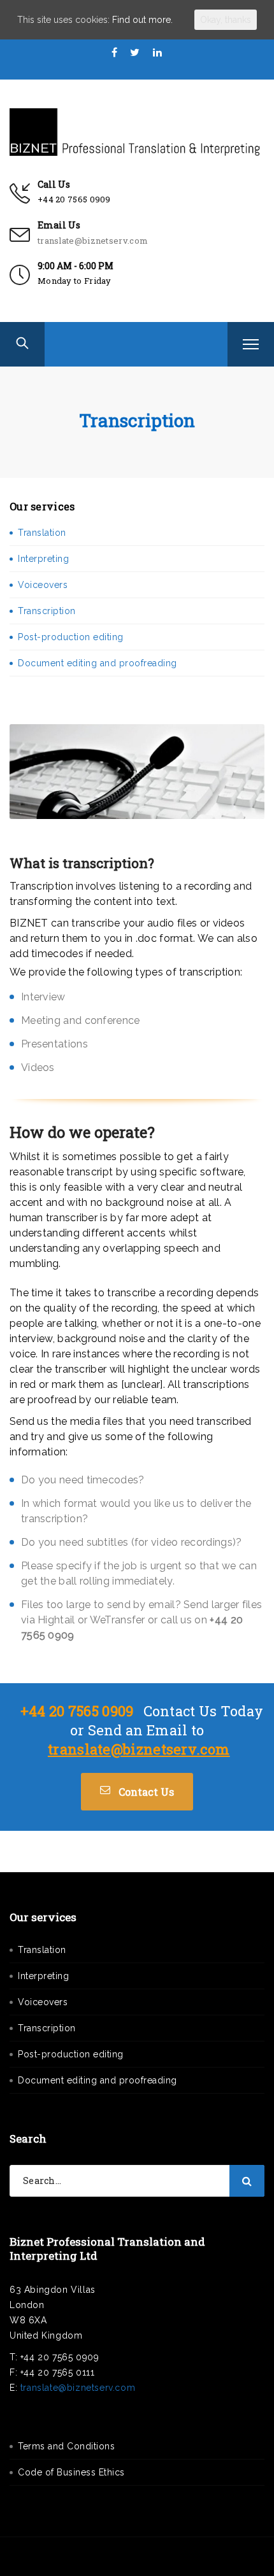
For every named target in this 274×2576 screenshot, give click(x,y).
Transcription (47, 611)
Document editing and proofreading (97, 663)
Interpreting (43, 559)
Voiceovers (43, 585)
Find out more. (142, 20)
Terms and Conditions (66, 2446)
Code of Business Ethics (71, 2472)
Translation (42, 533)
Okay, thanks (226, 20)
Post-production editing (71, 637)
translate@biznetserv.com (93, 241)
